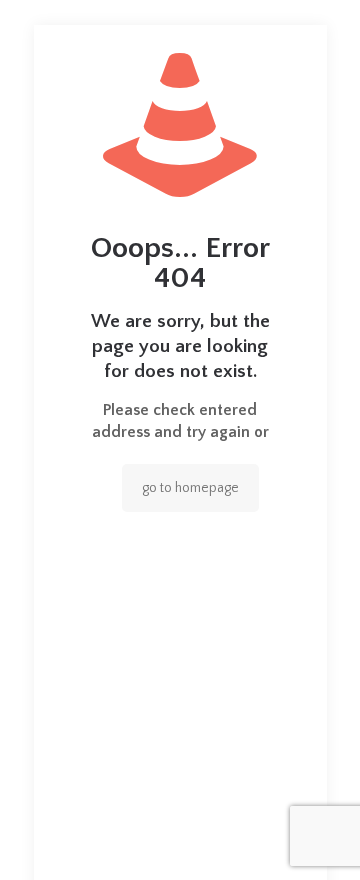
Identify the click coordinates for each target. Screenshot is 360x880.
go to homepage (190, 488)
